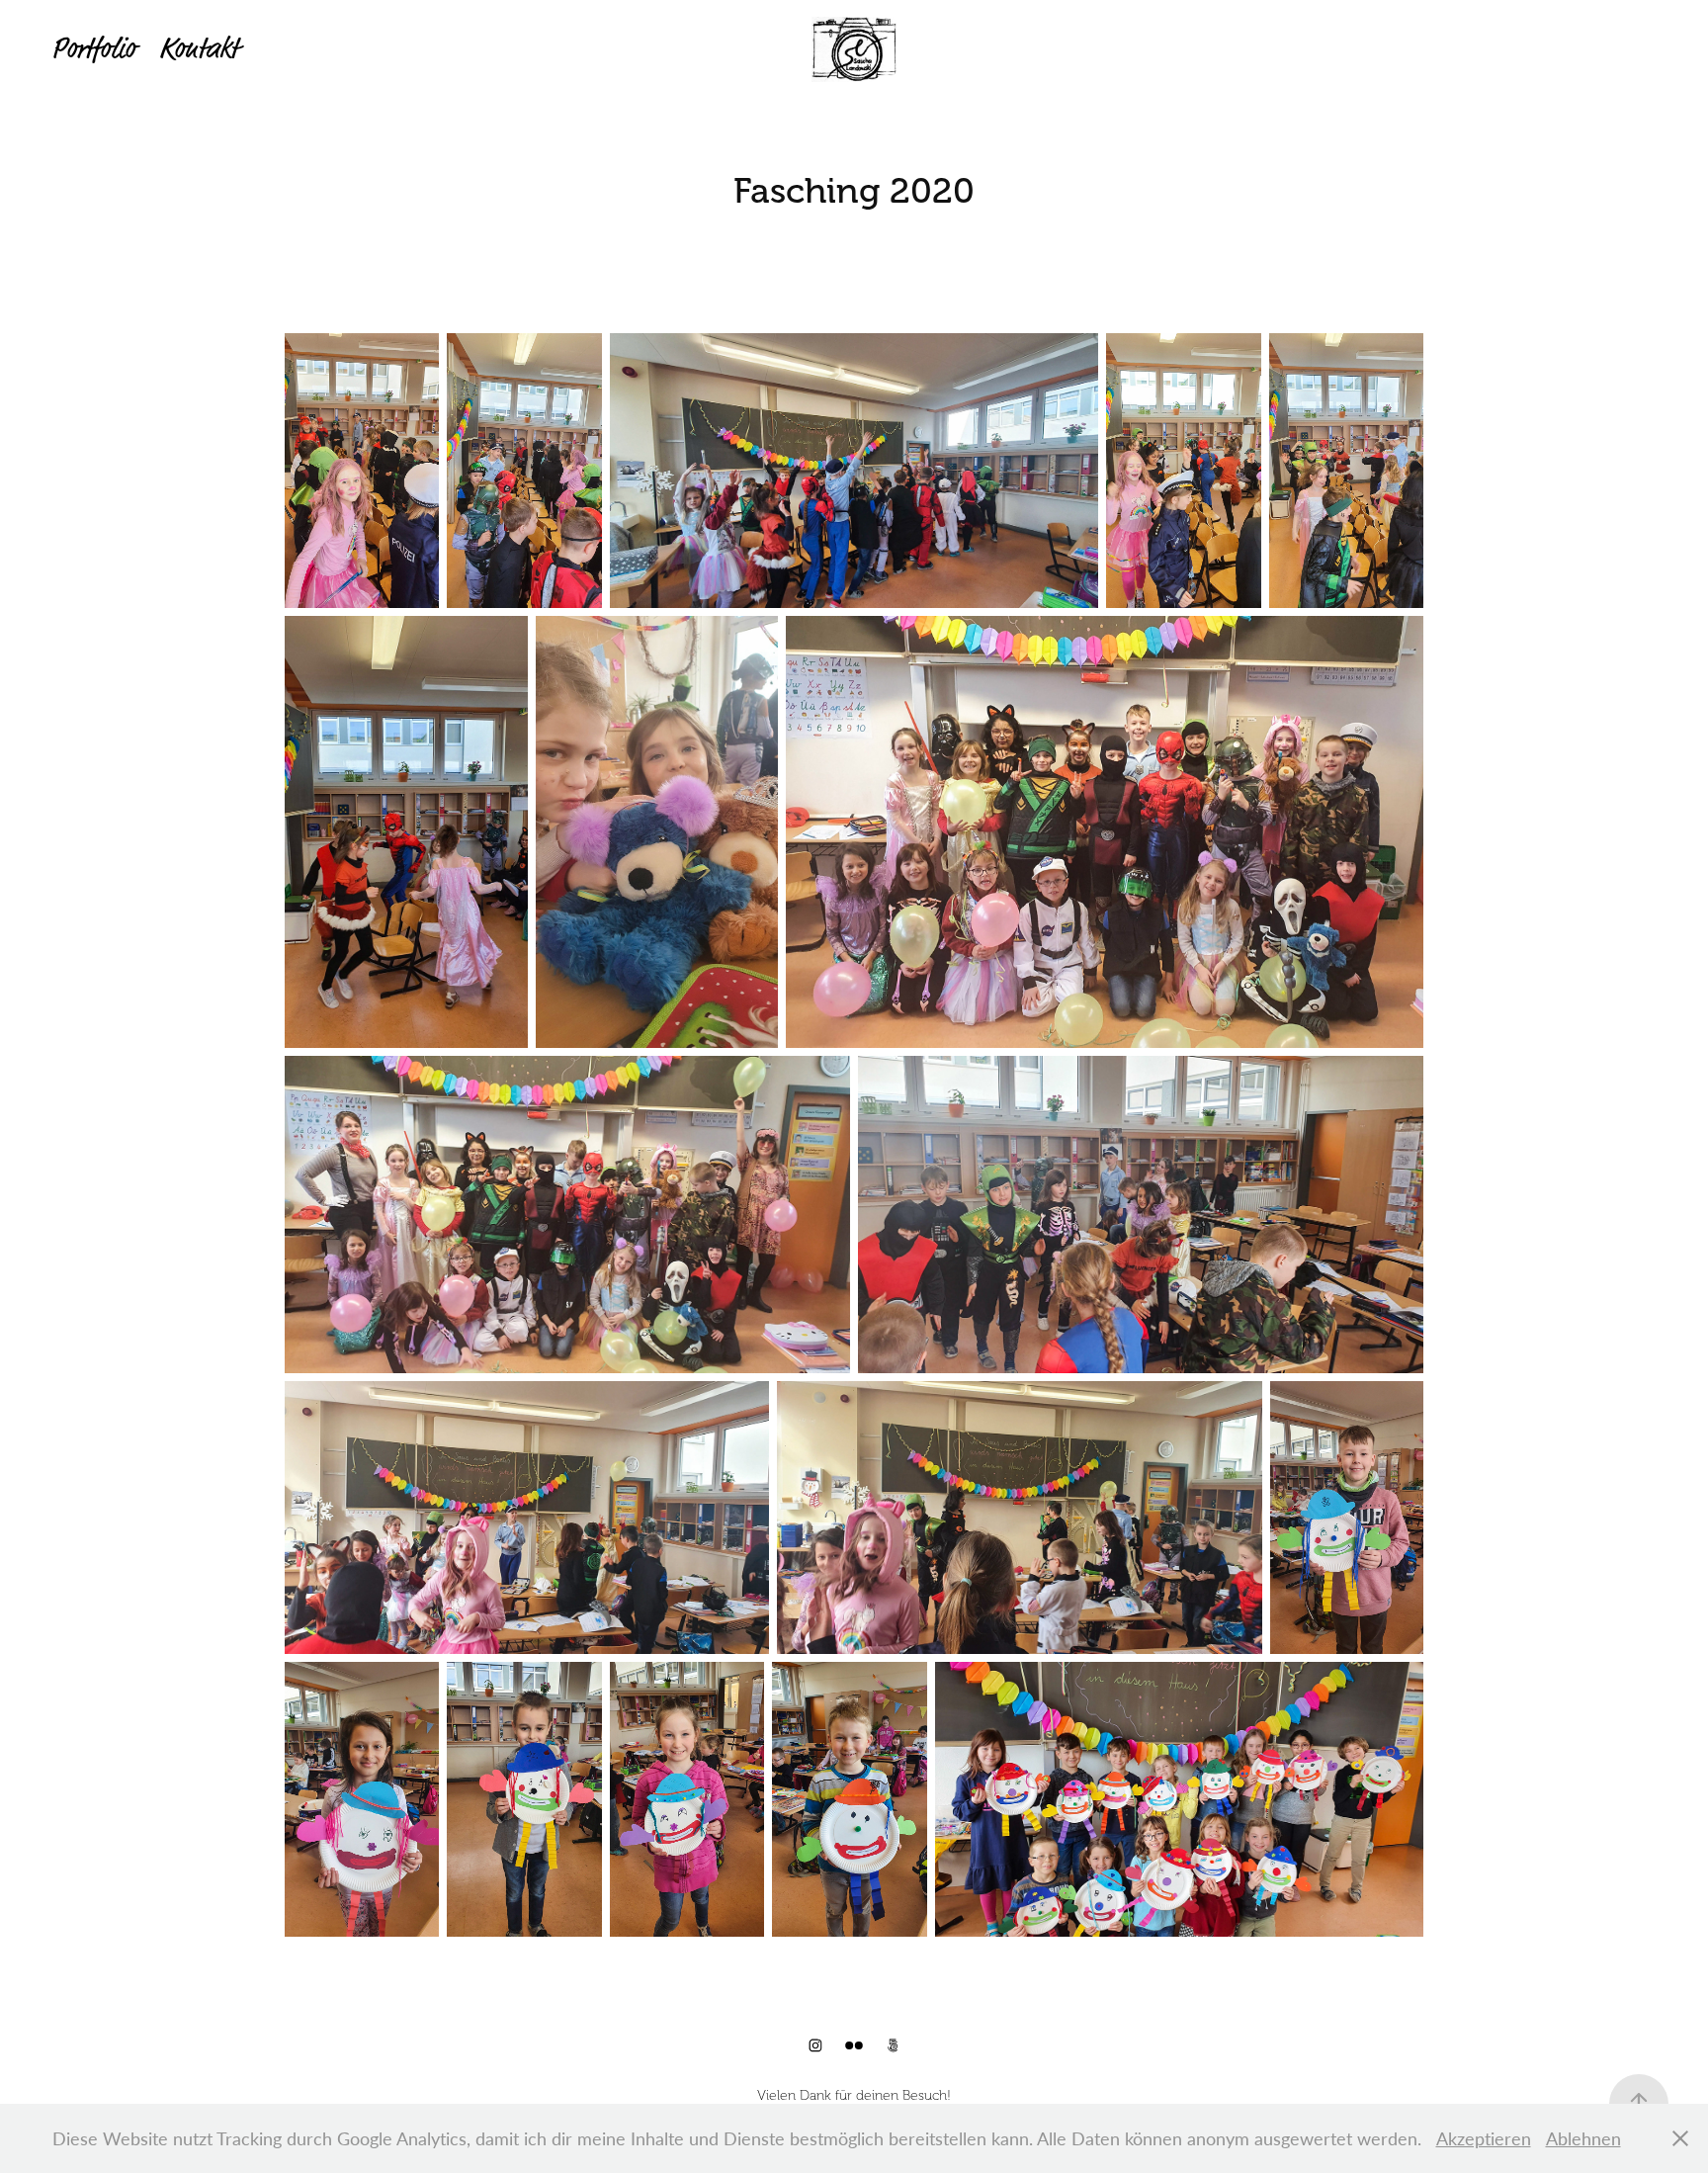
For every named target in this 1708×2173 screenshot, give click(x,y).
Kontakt (199, 49)
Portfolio (93, 49)
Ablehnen (1583, 2138)
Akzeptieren (1484, 2138)
